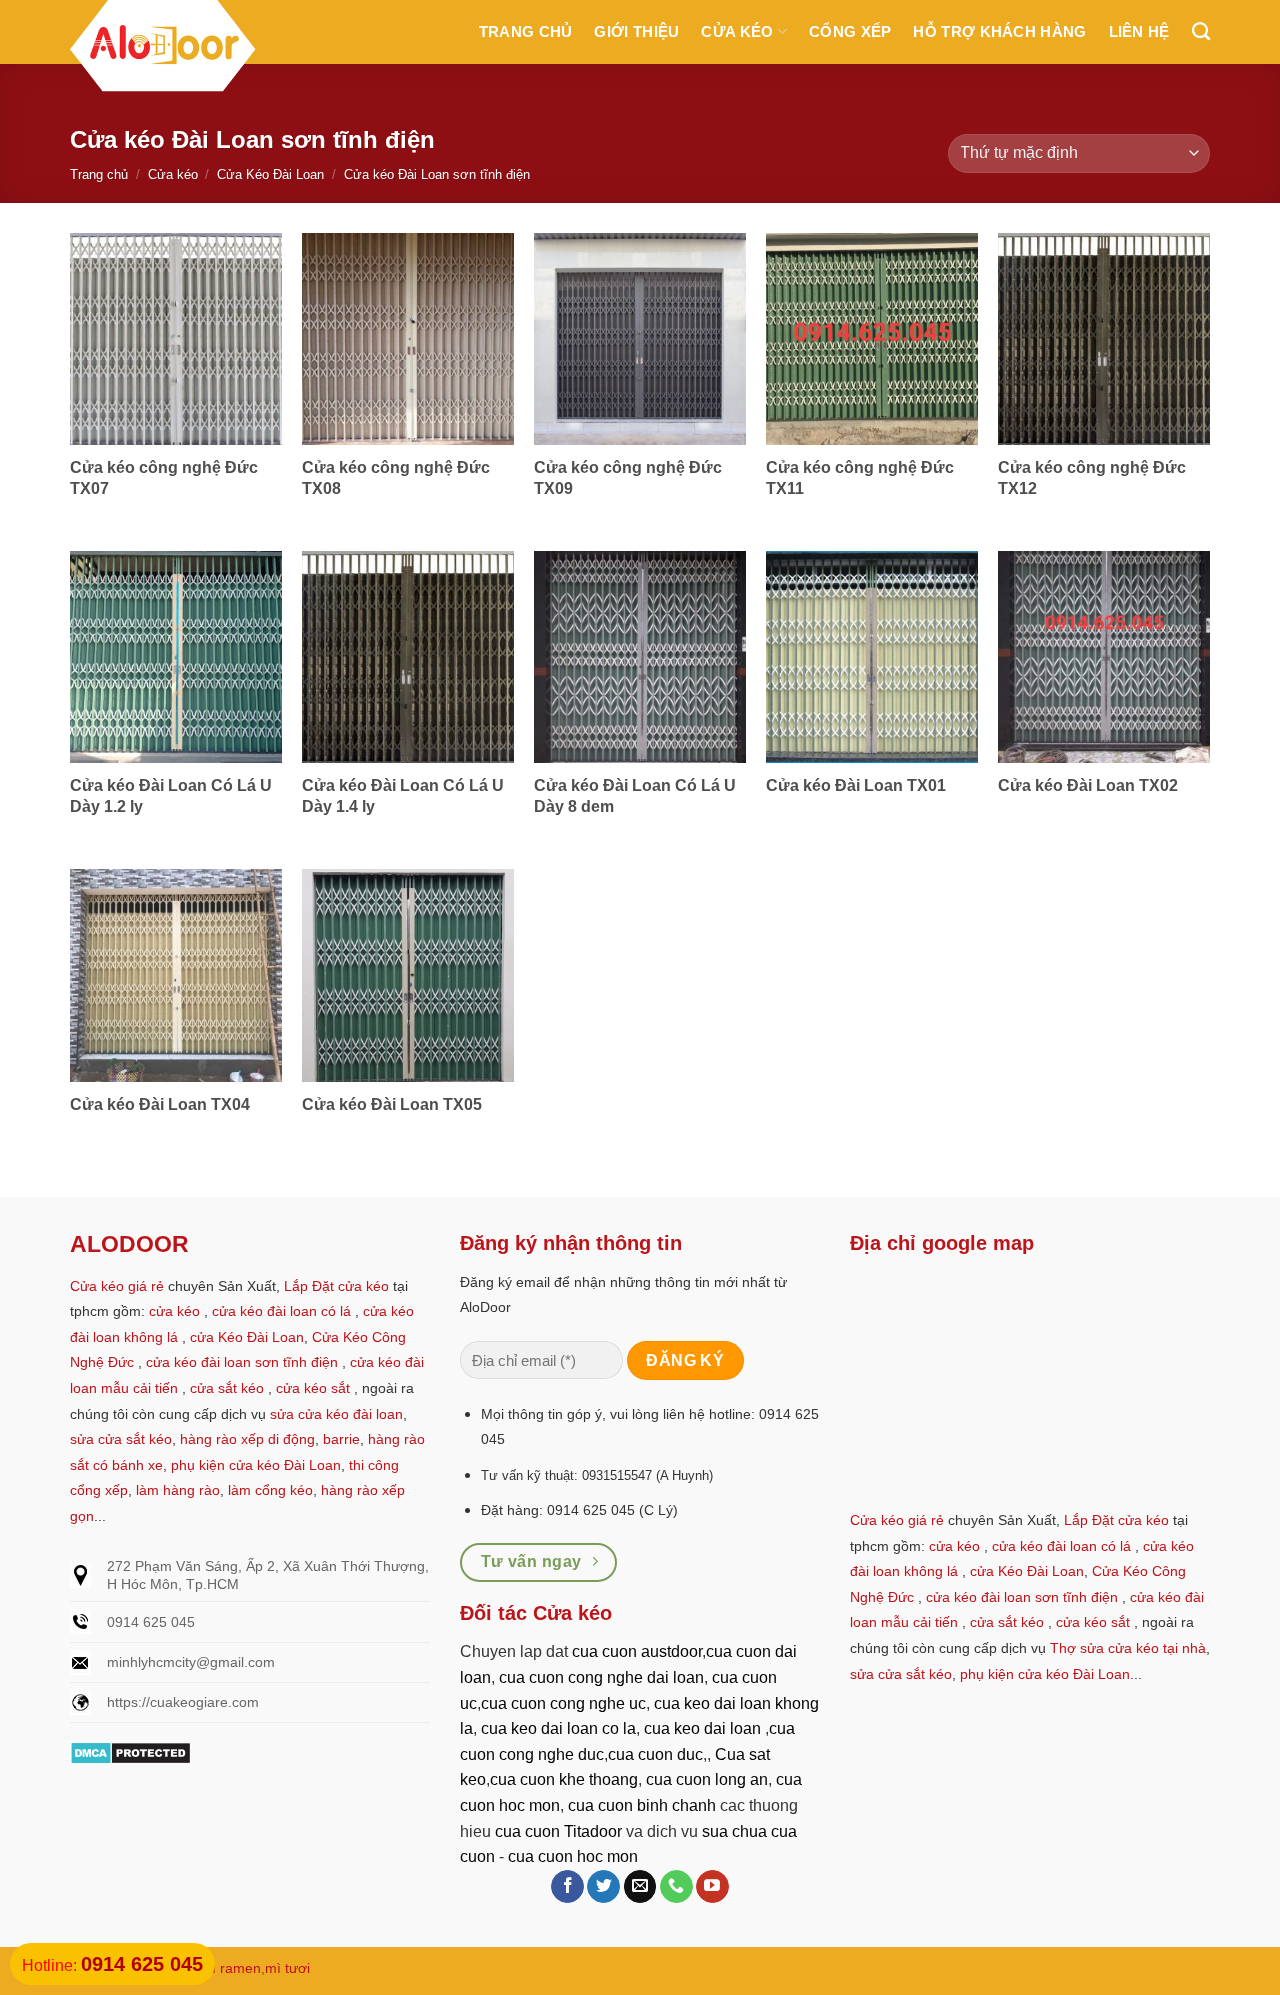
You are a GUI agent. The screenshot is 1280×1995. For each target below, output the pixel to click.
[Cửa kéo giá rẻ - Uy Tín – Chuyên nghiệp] (163, 49)
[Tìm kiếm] (1201, 32)
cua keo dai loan (702, 1728)
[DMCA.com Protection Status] (130, 1751)
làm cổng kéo (268, 1490)
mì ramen (230, 1968)
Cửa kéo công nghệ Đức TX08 (396, 478)
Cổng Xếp (850, 31)
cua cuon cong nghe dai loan (601, 1677)
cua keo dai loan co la (558, 1728)
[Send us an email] (640, 1887)
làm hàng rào (178, 1490)
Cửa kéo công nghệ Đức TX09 (628, 478)
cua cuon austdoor (637, 1651)
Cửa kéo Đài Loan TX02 (1088, 785)
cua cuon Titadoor (558, 1831)
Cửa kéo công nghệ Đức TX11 (860, 478)
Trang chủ (526, 31)
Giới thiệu (636, 31)
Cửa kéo (737, 31)
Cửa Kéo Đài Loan (270, 174)
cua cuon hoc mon (573, 1856)
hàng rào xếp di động (247, 1439)
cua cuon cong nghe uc (563, 1703)
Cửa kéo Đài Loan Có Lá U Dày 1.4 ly (403, 796)
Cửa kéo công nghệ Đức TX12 (1092, 478)
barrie (341, 1439)
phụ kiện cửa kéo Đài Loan (256, 1465)
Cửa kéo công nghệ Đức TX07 (164, 478)
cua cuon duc (655, 1754)
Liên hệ (1139, 31)
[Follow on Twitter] (603, 1887)
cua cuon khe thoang (564, 1779)
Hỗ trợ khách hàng (999, 31)
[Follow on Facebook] (567, 1887)
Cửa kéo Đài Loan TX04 (160, 1104)
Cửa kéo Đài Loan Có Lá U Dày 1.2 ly (171, 796)
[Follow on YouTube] (712, 1887)
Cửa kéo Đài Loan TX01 (856, 785)
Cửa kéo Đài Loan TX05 (392, 1104)
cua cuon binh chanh (642, 1805)
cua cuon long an (707, 1779)
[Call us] (676, 1887)
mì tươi (287, 1968)
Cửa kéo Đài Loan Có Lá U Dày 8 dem (635, 796)
